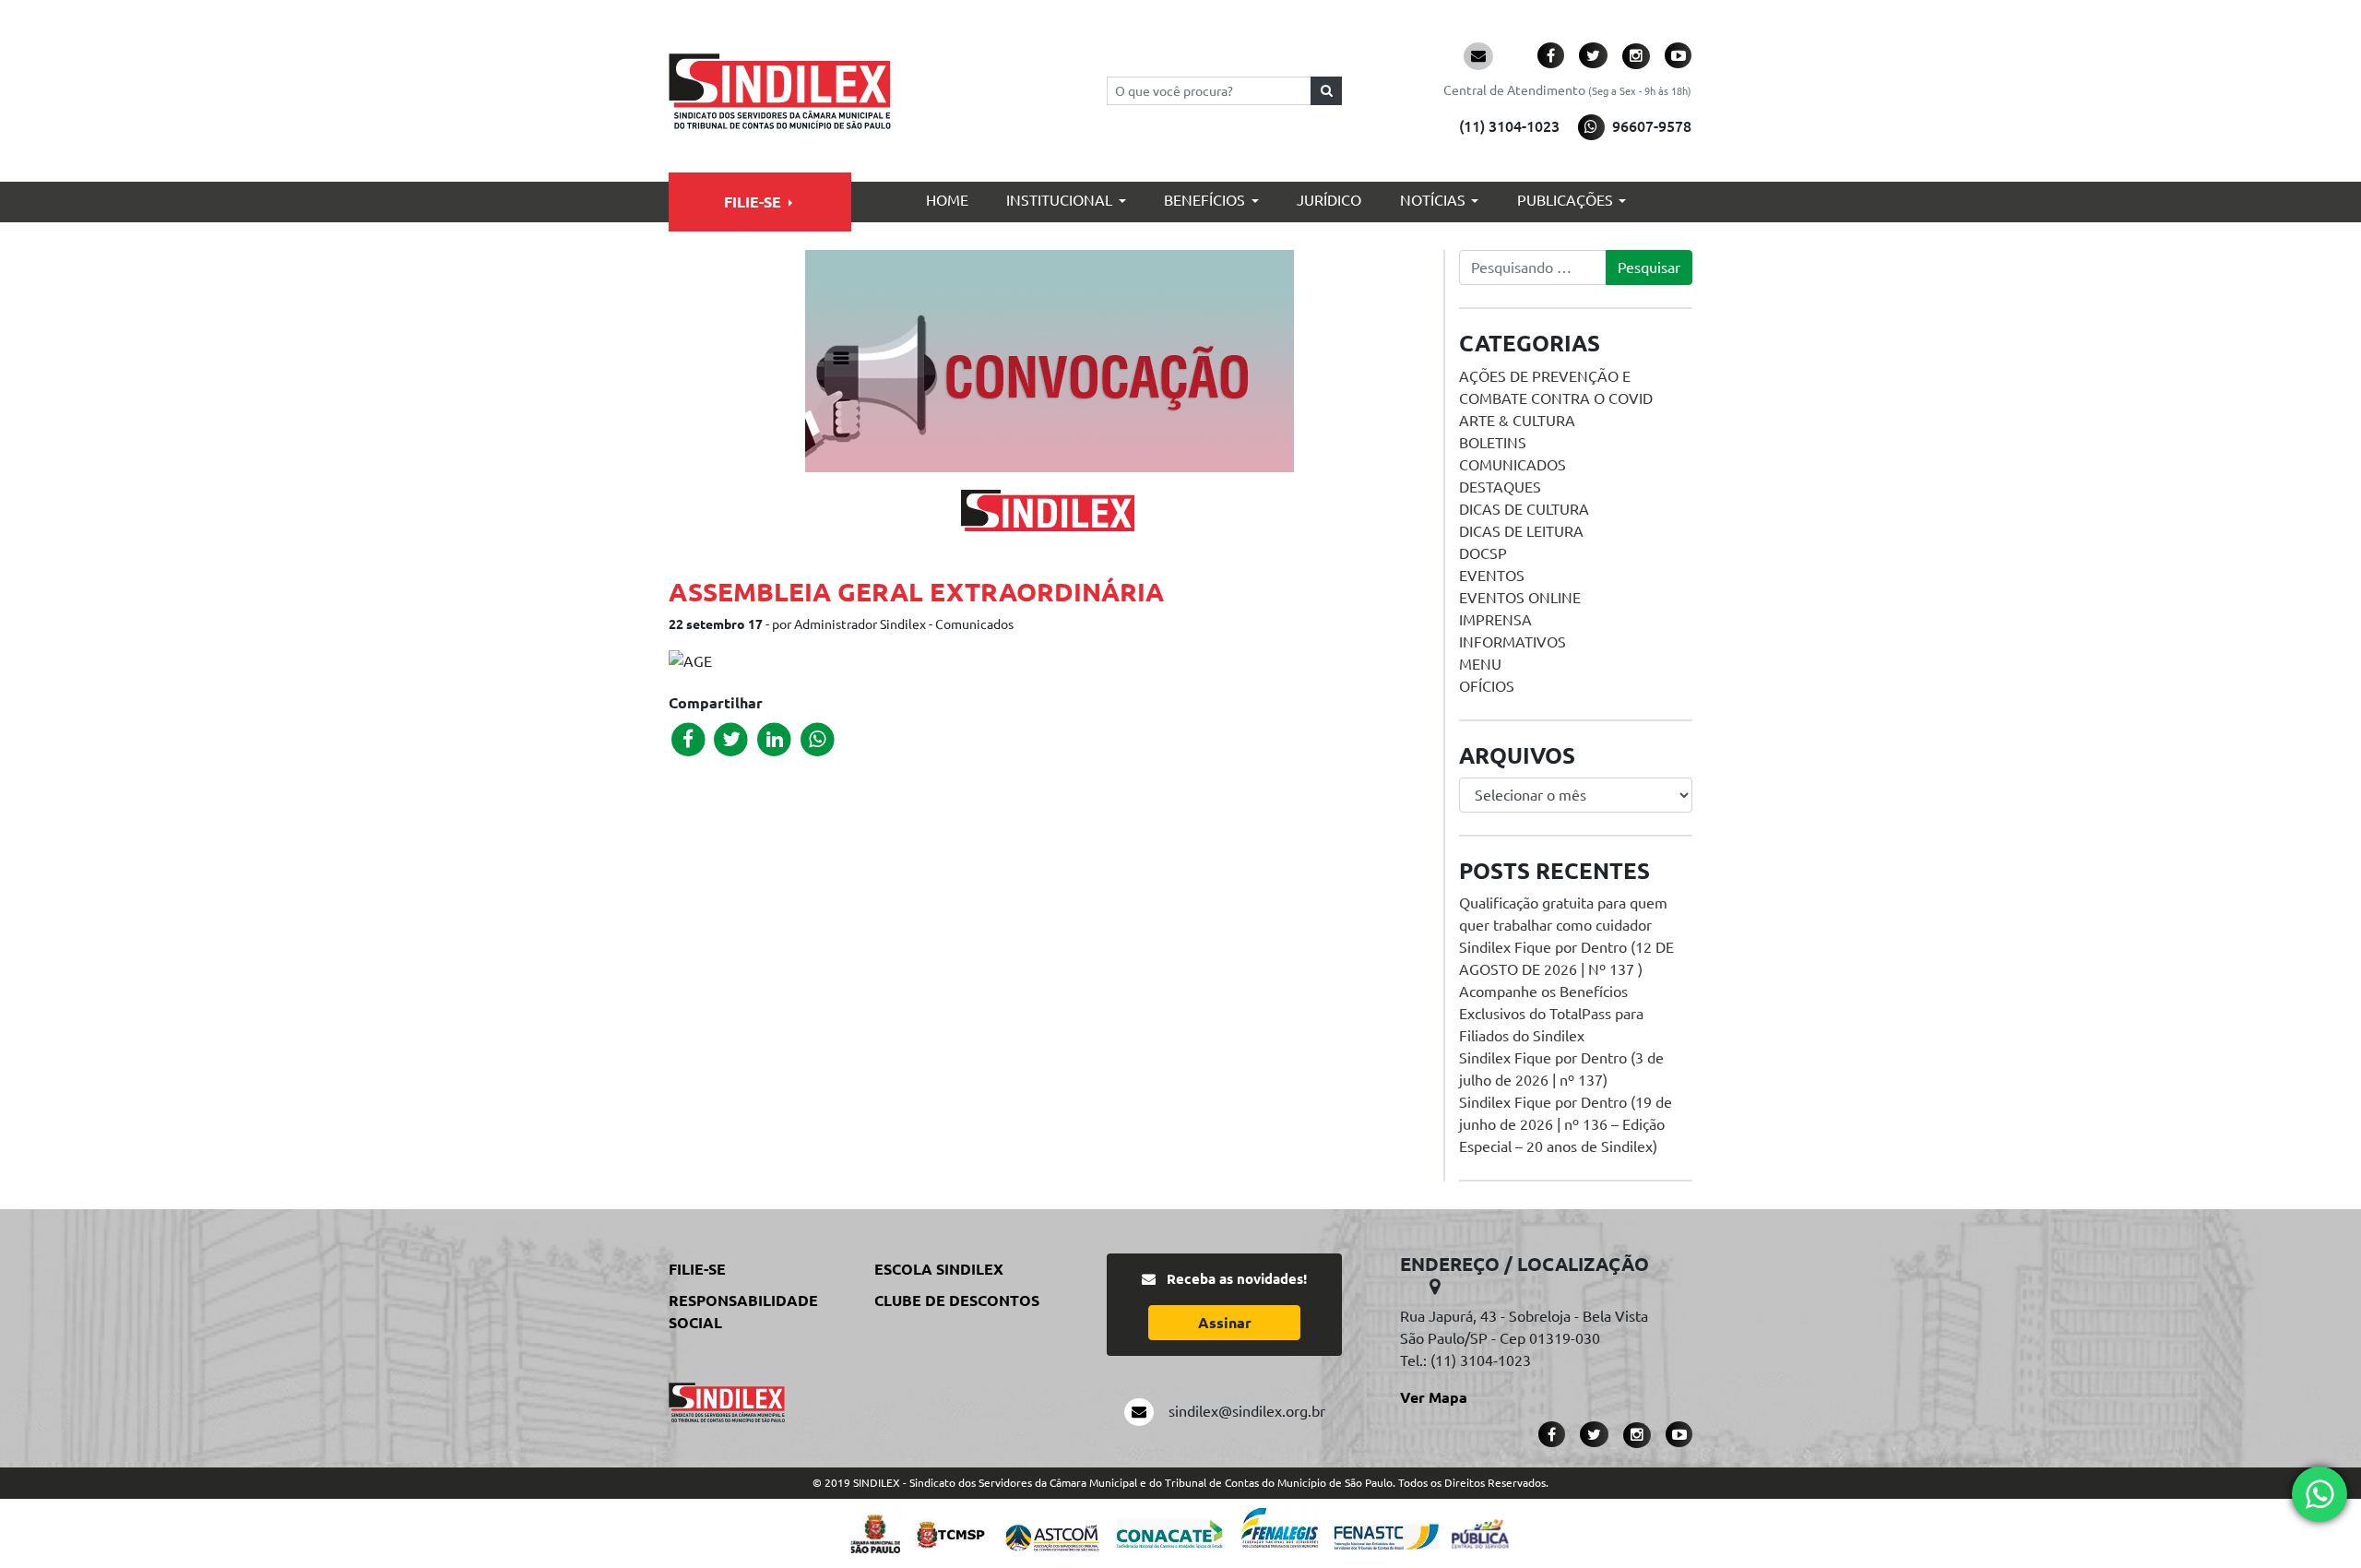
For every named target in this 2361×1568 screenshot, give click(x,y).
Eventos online (1520, 598)
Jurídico (1329, 200)
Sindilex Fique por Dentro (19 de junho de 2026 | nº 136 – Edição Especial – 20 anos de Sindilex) (1566, 1124)
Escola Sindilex (939, 1269)
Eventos (1492, 576)
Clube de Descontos (957, 1301)
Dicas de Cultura (1524, 509)
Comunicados (1513, 465)
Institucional (1059, 200)
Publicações (1565, 200)
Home (947, 200)
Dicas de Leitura (1521, 531)
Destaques (1500, 487)
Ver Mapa (1434, 1397)
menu (1480, 664)
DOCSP (1483, 553)
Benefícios (1204, 200)
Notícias (1433, 200)
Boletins (1493, 443)
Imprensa (1495, 620)
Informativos (1513, 642)
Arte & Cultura (1517, 421)
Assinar (1225, 1323)
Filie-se (753, 202)
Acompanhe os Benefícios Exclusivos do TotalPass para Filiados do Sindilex (1551, 1014)
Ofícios (1487, 686)
